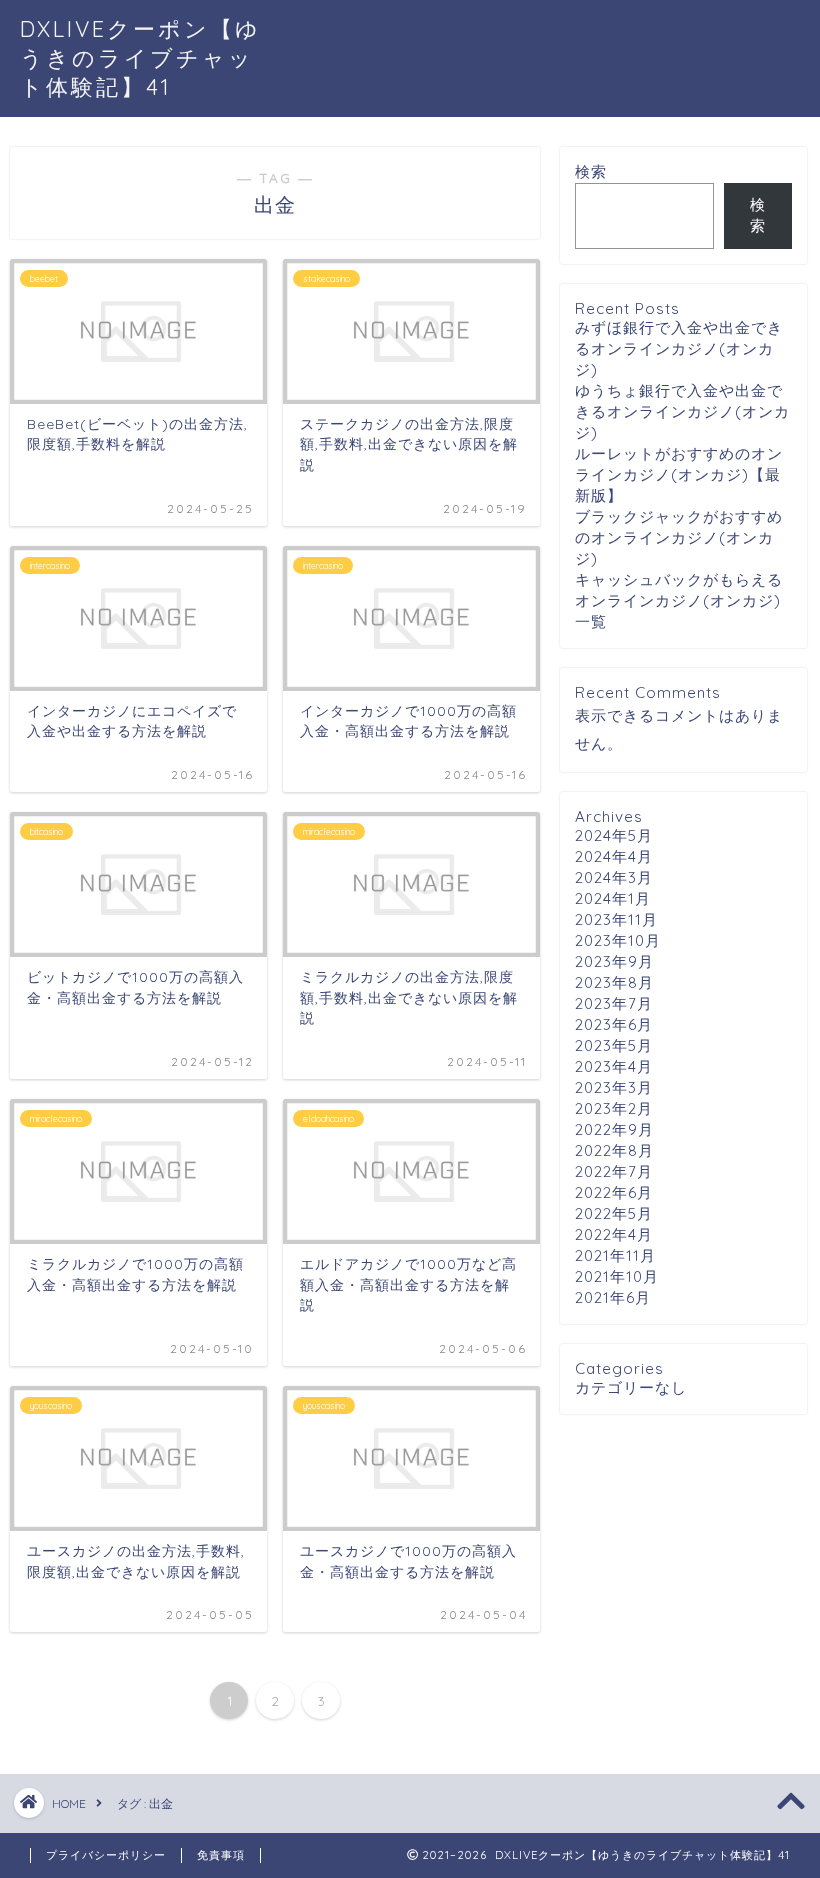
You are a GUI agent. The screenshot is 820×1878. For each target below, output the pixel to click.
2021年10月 (617, 1276)
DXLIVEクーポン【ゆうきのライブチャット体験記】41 (140, 57)
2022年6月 (614, 1192)
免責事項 (221, 1855)
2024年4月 (614, 856)
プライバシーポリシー (106, 1855)
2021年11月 (615, 1255)
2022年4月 (614, 1234)
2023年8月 (614, 982)
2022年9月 (614, 1129)
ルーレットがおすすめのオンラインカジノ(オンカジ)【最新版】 (679, 474)
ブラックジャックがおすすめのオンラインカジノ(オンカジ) (679, 537)
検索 (591, 171)
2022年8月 (614, 1150)
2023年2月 (614, 1108)
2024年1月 (613, 898)
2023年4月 (614, 1066)
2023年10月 (618, 940)
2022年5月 (614, 1213)
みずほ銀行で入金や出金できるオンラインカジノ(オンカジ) (679, 348)
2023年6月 (614, 1024)
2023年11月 (616, 919)
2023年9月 (614, 961)
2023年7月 (614, 1003)
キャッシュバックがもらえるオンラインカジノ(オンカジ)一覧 (679, 600)
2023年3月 (614, 1087)
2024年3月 (614, 877)
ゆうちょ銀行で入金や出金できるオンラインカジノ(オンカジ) (682, 411)
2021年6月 (613, 1297)
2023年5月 (614, 1045)
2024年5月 (614, 835)
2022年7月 (614, 1171)
